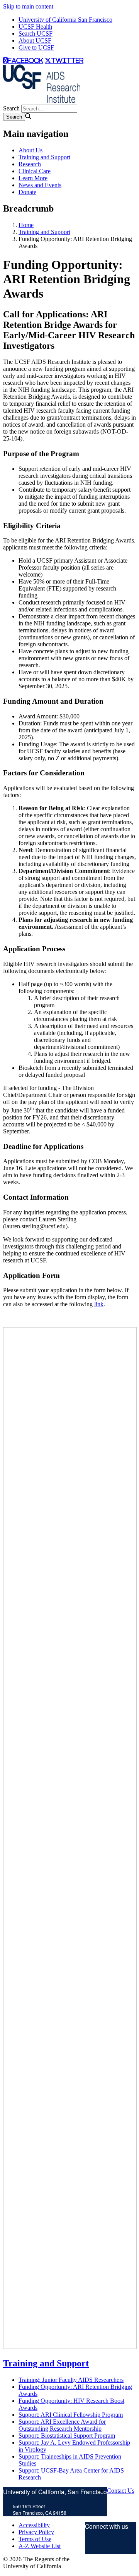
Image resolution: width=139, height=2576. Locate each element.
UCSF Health (35, 27)
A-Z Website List (40, 2546)
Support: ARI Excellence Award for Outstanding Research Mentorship (62, 2425)
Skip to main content (28, 6)
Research (30, 164)
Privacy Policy (36, 2532)
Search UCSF (36, 34)
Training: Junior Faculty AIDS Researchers (71, 2380)
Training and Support (44, 157)
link (99, 1304)
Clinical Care (35, 171)
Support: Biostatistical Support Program (67, 2436)
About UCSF (35, 40)
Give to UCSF (36, 47)
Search (11, 108)
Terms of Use (35, 2539)
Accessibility (34, 2525)
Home (26, 225)
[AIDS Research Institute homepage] (42, 101)
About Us (31, 150)
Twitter (93, 2545)
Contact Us (121, 2491)
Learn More (33, 178)
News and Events (40, 185)
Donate (27, 192)
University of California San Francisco (65, 20)
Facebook (118, 2545)
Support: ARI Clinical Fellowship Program (71, 2415)
